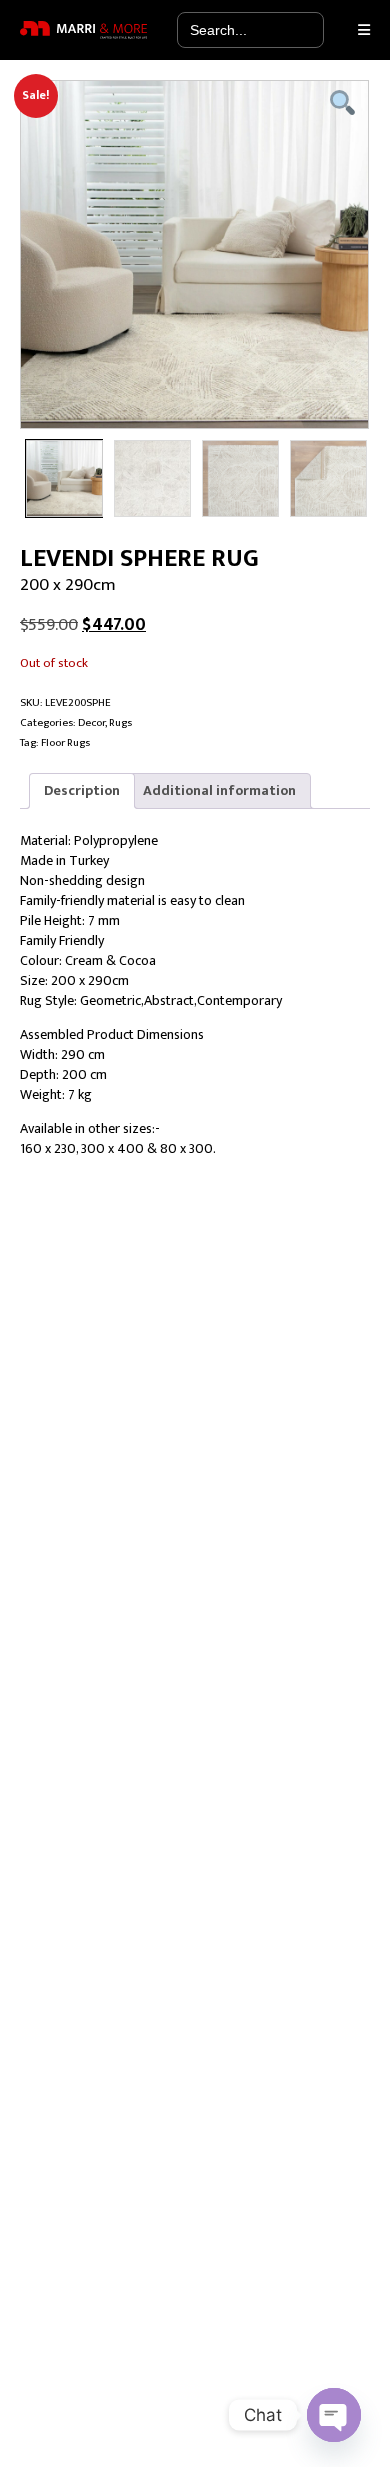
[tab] (82, 791)
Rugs (120, 722)
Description (82, 790)
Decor (91, 722)
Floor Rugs (65, 742)
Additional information (219, 790)
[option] (195, 254)
